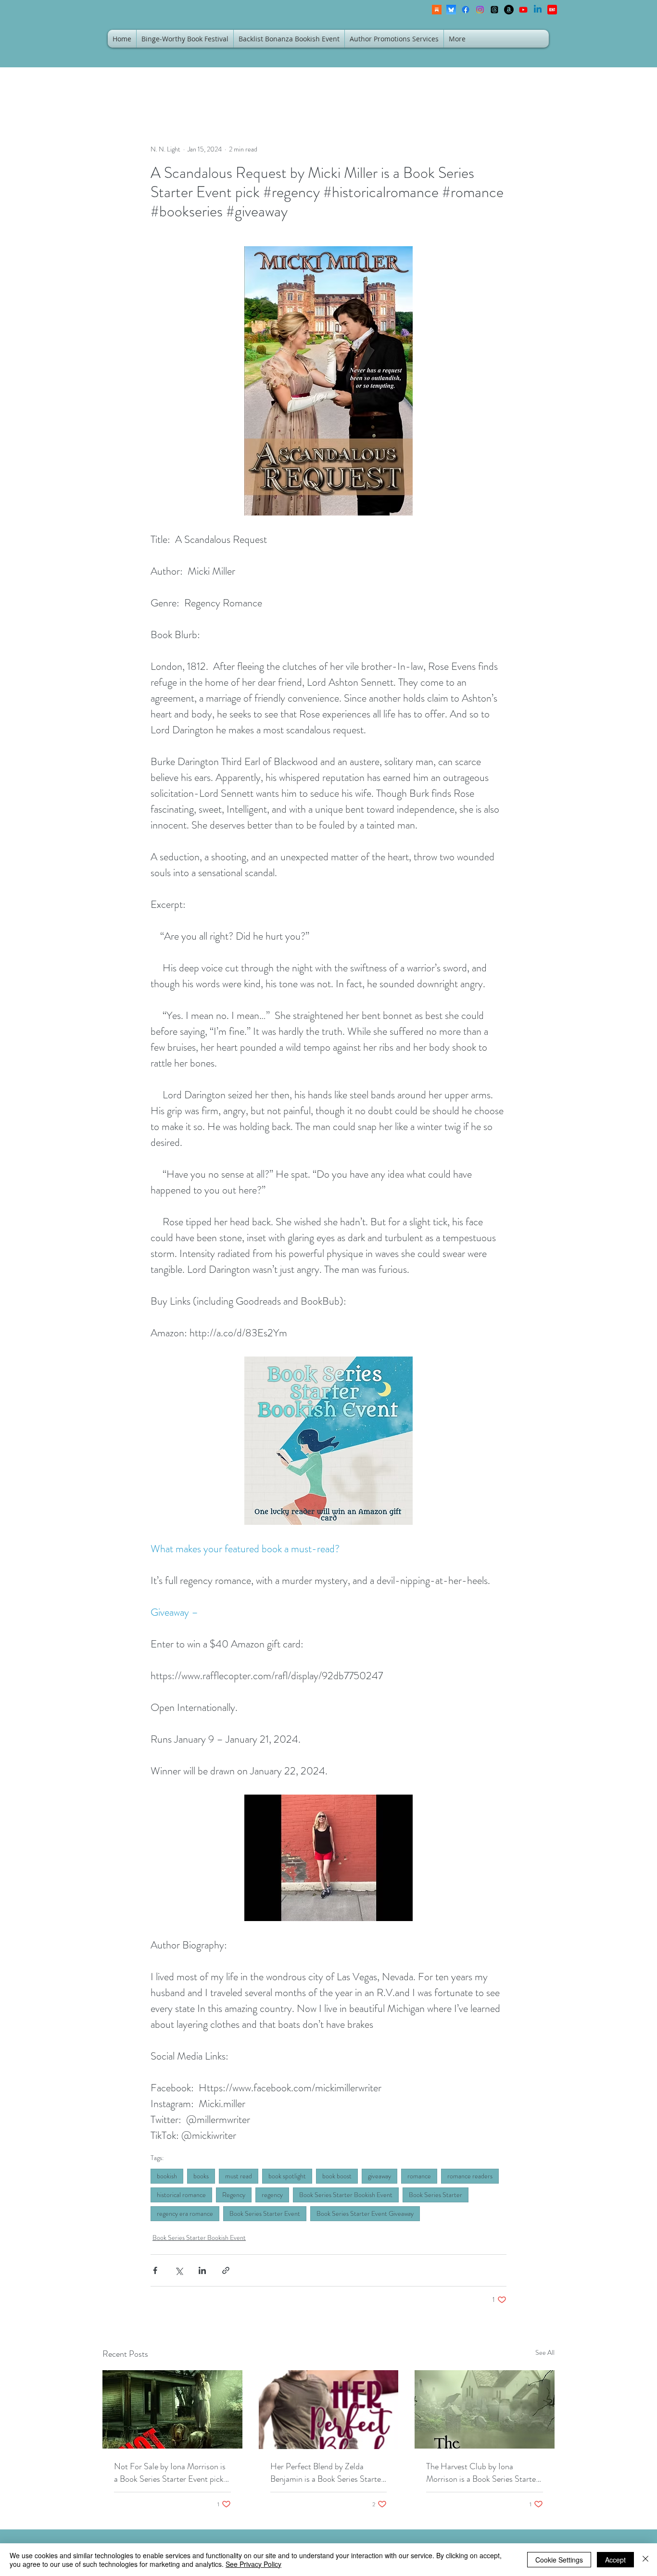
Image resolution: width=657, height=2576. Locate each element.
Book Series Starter (436, 2195)
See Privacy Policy (253, 2564)
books (201, 2176)
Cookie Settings (559, 2560)
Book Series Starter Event (265, 2213)
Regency (234, 2195)
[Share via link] (226, 2270)
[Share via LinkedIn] (202, 2270)
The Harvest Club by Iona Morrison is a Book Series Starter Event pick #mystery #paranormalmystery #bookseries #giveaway (483, 2473)
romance (419, 2176)
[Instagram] (480, 10)
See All (545, 2352)
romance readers (470, 2176)
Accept (615, 2560)
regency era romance (185, 2213)
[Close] (645, 2560)
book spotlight (287, 2176)
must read (239, 2176)
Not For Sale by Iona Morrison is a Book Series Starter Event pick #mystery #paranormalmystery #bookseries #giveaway (170, 2473)
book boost (337, 2176)
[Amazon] (509, 10)
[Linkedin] (538, 10)
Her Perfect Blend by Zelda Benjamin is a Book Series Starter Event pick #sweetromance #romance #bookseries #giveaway (327, 2473)
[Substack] (437, 10)
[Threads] (494, 10)
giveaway (379, 2176)
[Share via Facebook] (155, 2270)
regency (272, 2195)
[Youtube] (523, 10)
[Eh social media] (552, 10)
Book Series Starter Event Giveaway (365, 2213)
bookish (167, 2176)
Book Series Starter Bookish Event (346, 2195)
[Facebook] (466, 10)
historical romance (181, 2195)
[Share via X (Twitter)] (179, 2270)
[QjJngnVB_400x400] (451, 10)
